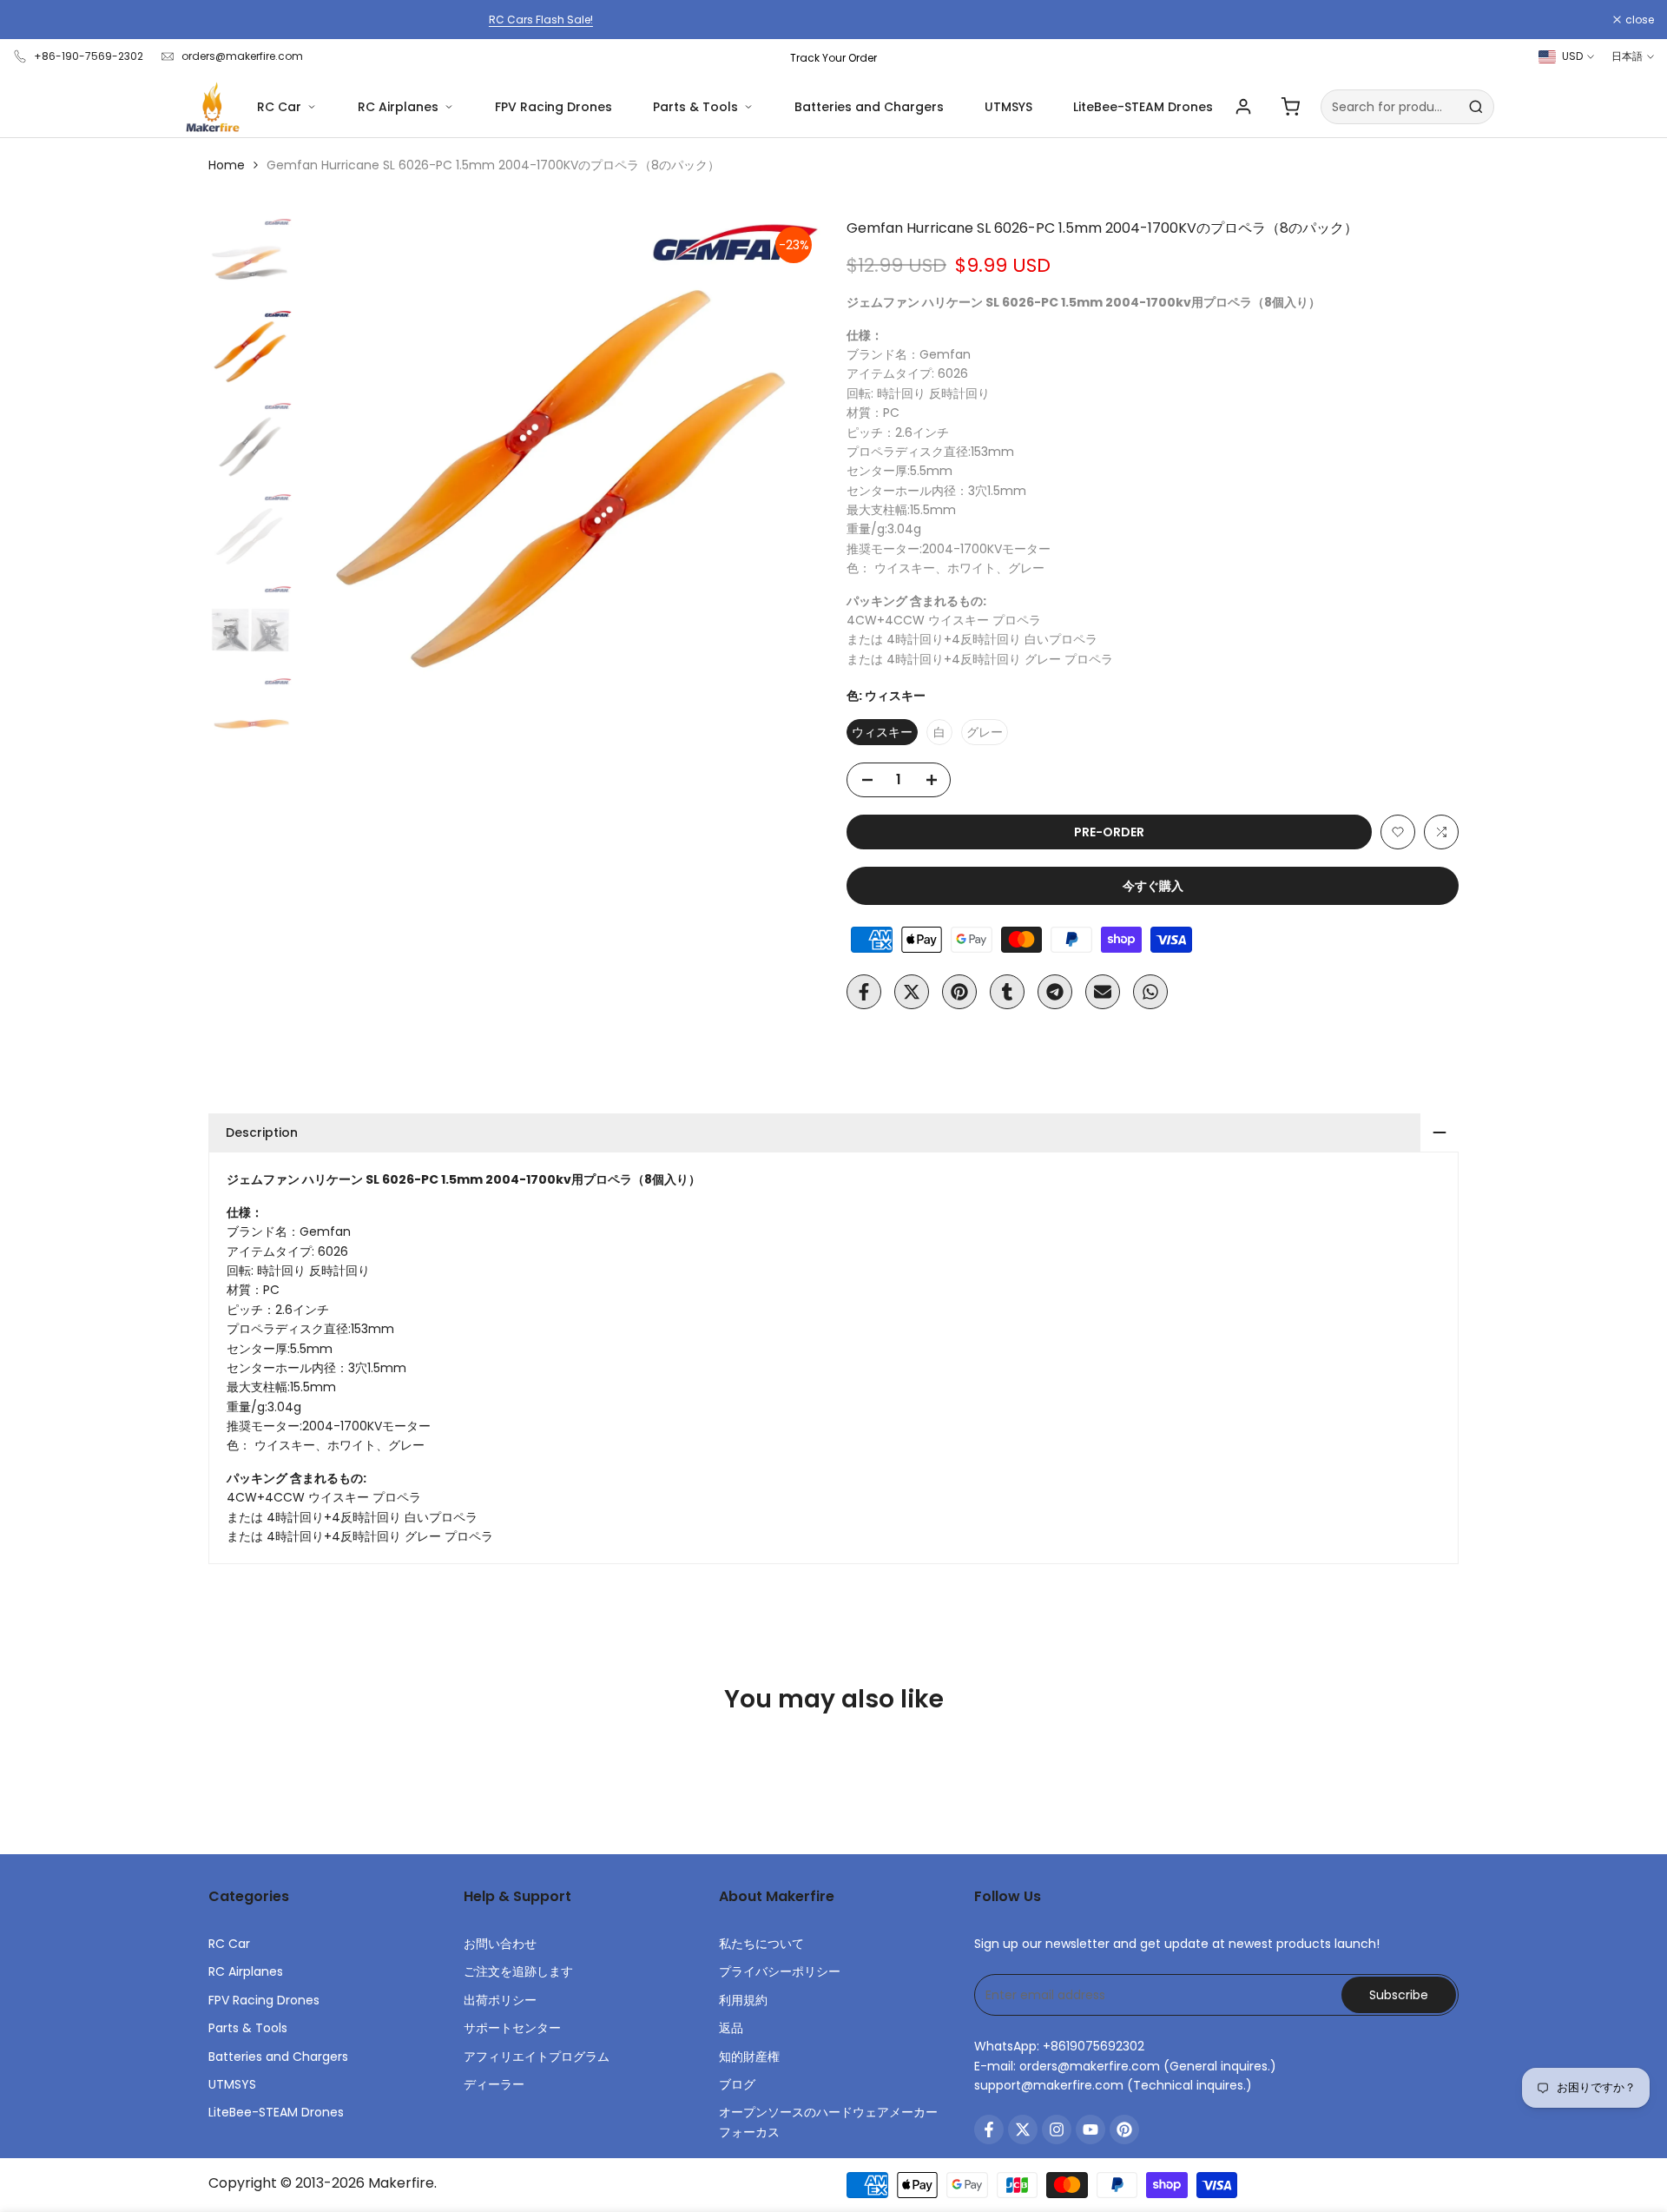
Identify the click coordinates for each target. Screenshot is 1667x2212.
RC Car (279, 107)
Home (227, 165)
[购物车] (1290, 107)
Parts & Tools (695, 107)
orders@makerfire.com (242, 56)
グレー (985, 732)
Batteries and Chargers (869, 107)
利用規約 (743, 2000)
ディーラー (494, 2084)
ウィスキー (882, 732)
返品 (731, 2028)
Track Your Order (833, 58)
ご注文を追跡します (518, 1971)
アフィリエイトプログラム (537, 2057)
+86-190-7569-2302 (89, 56)
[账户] (1243, 107)
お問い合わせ (500, 1944)
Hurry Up (975, 20)
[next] (786, 479)
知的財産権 (749, 2057)
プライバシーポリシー (780, 1971)
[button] (1398, 832)
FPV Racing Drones (553, 107)
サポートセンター (512, 2028)
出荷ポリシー (500, 2000)
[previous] (335, 479)
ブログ (737, 2084)
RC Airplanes (398, 107)
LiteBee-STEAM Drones (1143, 107)
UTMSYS (1008, 107)
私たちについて (761, 1944)
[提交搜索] (1476, 107)
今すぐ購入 (1153, 886)
